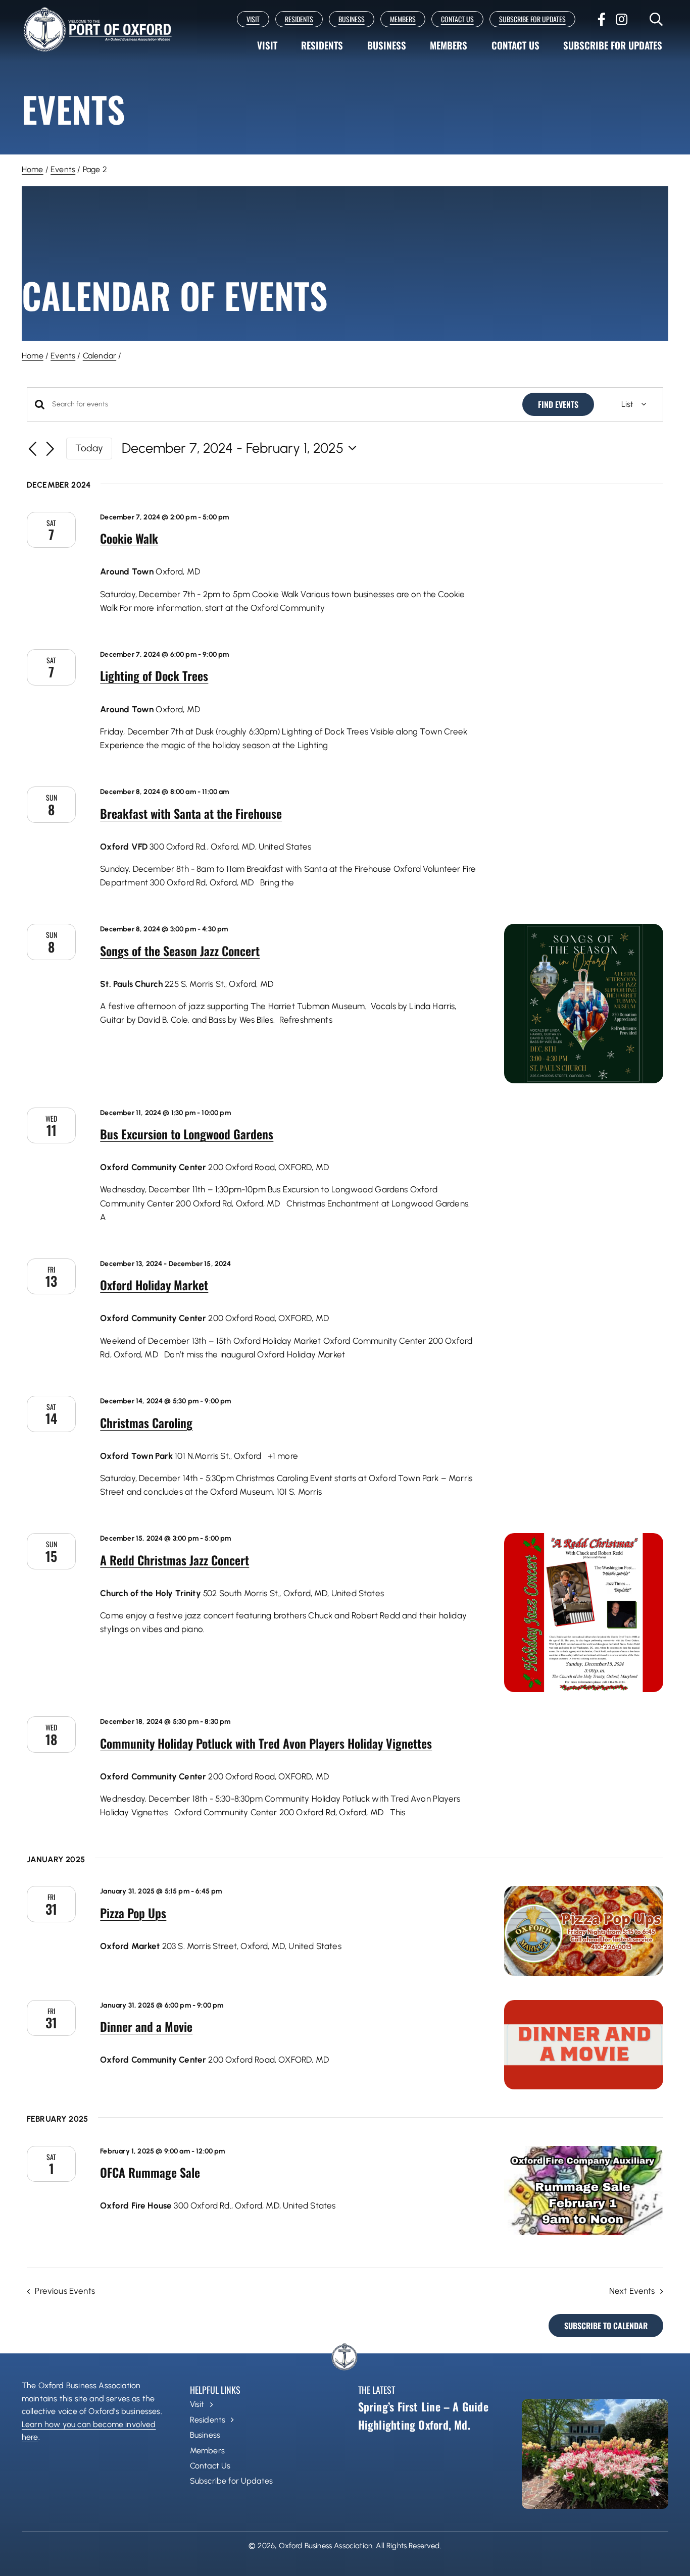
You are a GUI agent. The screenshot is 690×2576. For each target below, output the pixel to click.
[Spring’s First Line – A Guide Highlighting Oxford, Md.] (595, 2454)
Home (33, 169)
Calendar (100, 356)
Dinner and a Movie (146, 2026)
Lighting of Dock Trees (154, 675)
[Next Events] (51, 450)
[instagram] (622, 19)
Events (63, 169)
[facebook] (602, 19)
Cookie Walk (129, 538)
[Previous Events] (33, 450)
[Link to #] (656, 19)
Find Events (558, 404)
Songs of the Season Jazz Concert (180, 951)
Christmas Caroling (146, 1423)
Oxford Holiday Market (154, 1285)
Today (89, 448)
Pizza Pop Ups (133, 1913)
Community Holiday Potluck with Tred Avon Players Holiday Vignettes (266, 1743)
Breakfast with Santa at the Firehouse (191, 813)
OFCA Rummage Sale (150, 2172)
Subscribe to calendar (606, 2326)
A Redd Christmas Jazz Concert (175, 1560)
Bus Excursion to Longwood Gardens (187, 1134)
